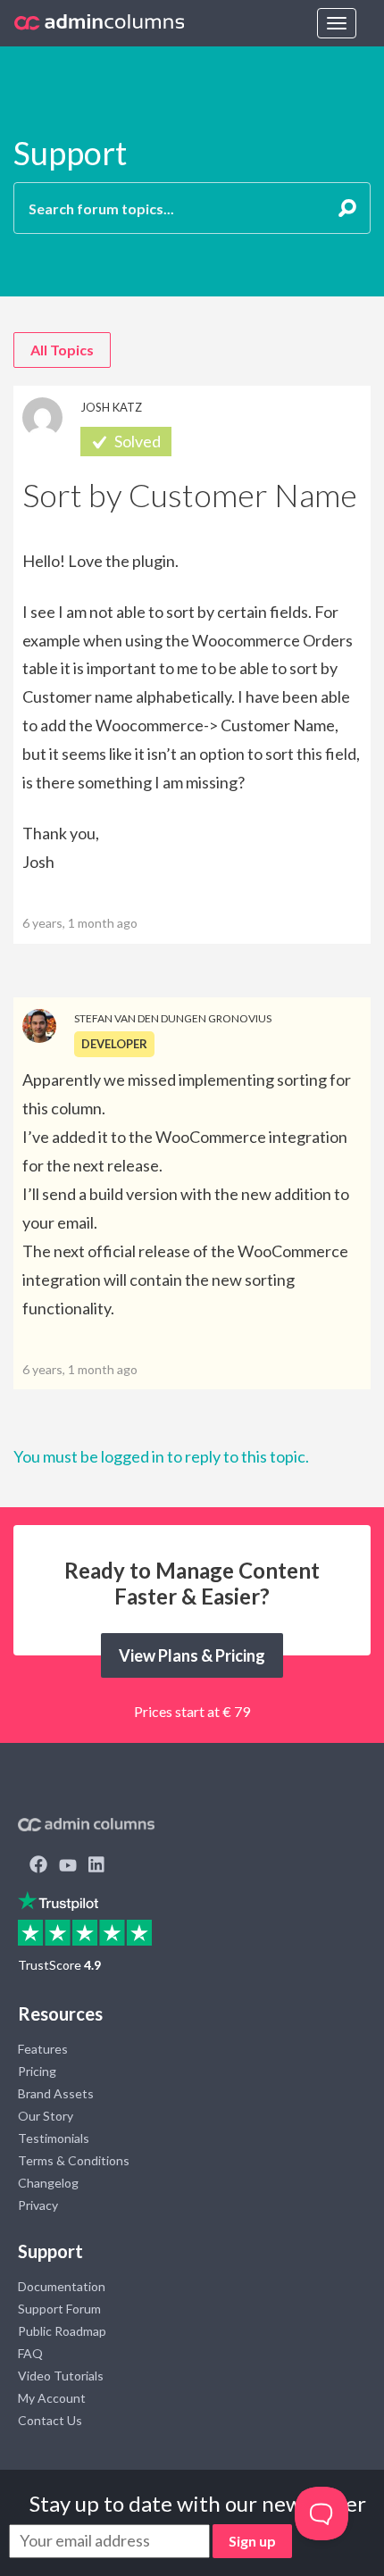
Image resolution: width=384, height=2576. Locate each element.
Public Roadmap (62, 2331)
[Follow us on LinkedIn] (96, 1866)
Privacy (38, 2205)
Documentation (62, 2286)
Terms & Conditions (74, 2160)
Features (43, 2049)
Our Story (46, 2116)
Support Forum (59, 2309)
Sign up (252, 2541)
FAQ (30, 2353)
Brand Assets (56, 2093)
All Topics (62, 350)
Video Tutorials (61, 2376)
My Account (52, 2398)
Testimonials (54, 2138)
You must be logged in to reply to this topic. (161, 1456)
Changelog (48, 2183)
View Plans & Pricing (192, 1655)
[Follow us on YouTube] (68, 1866)
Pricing (37, 2071)
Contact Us (50, 2420)
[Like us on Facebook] (38, 1866)
